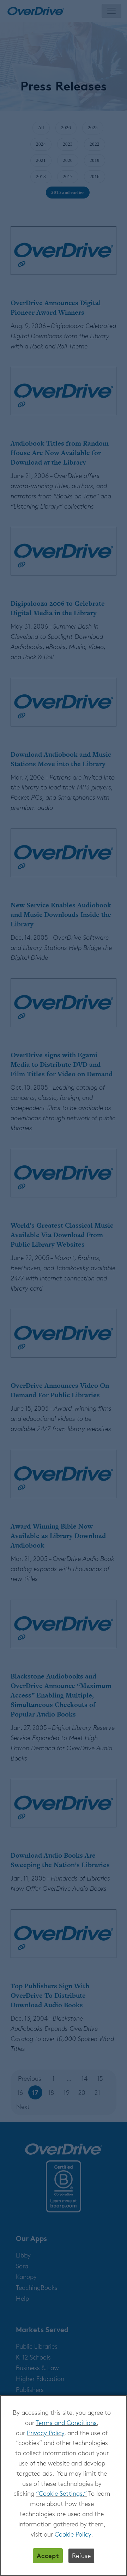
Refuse (81, 2556)
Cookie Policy (73, 2534)
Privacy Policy (46, 2433)
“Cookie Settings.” (61, 2493)
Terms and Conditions (66, 2423)
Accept (48, 2555)
